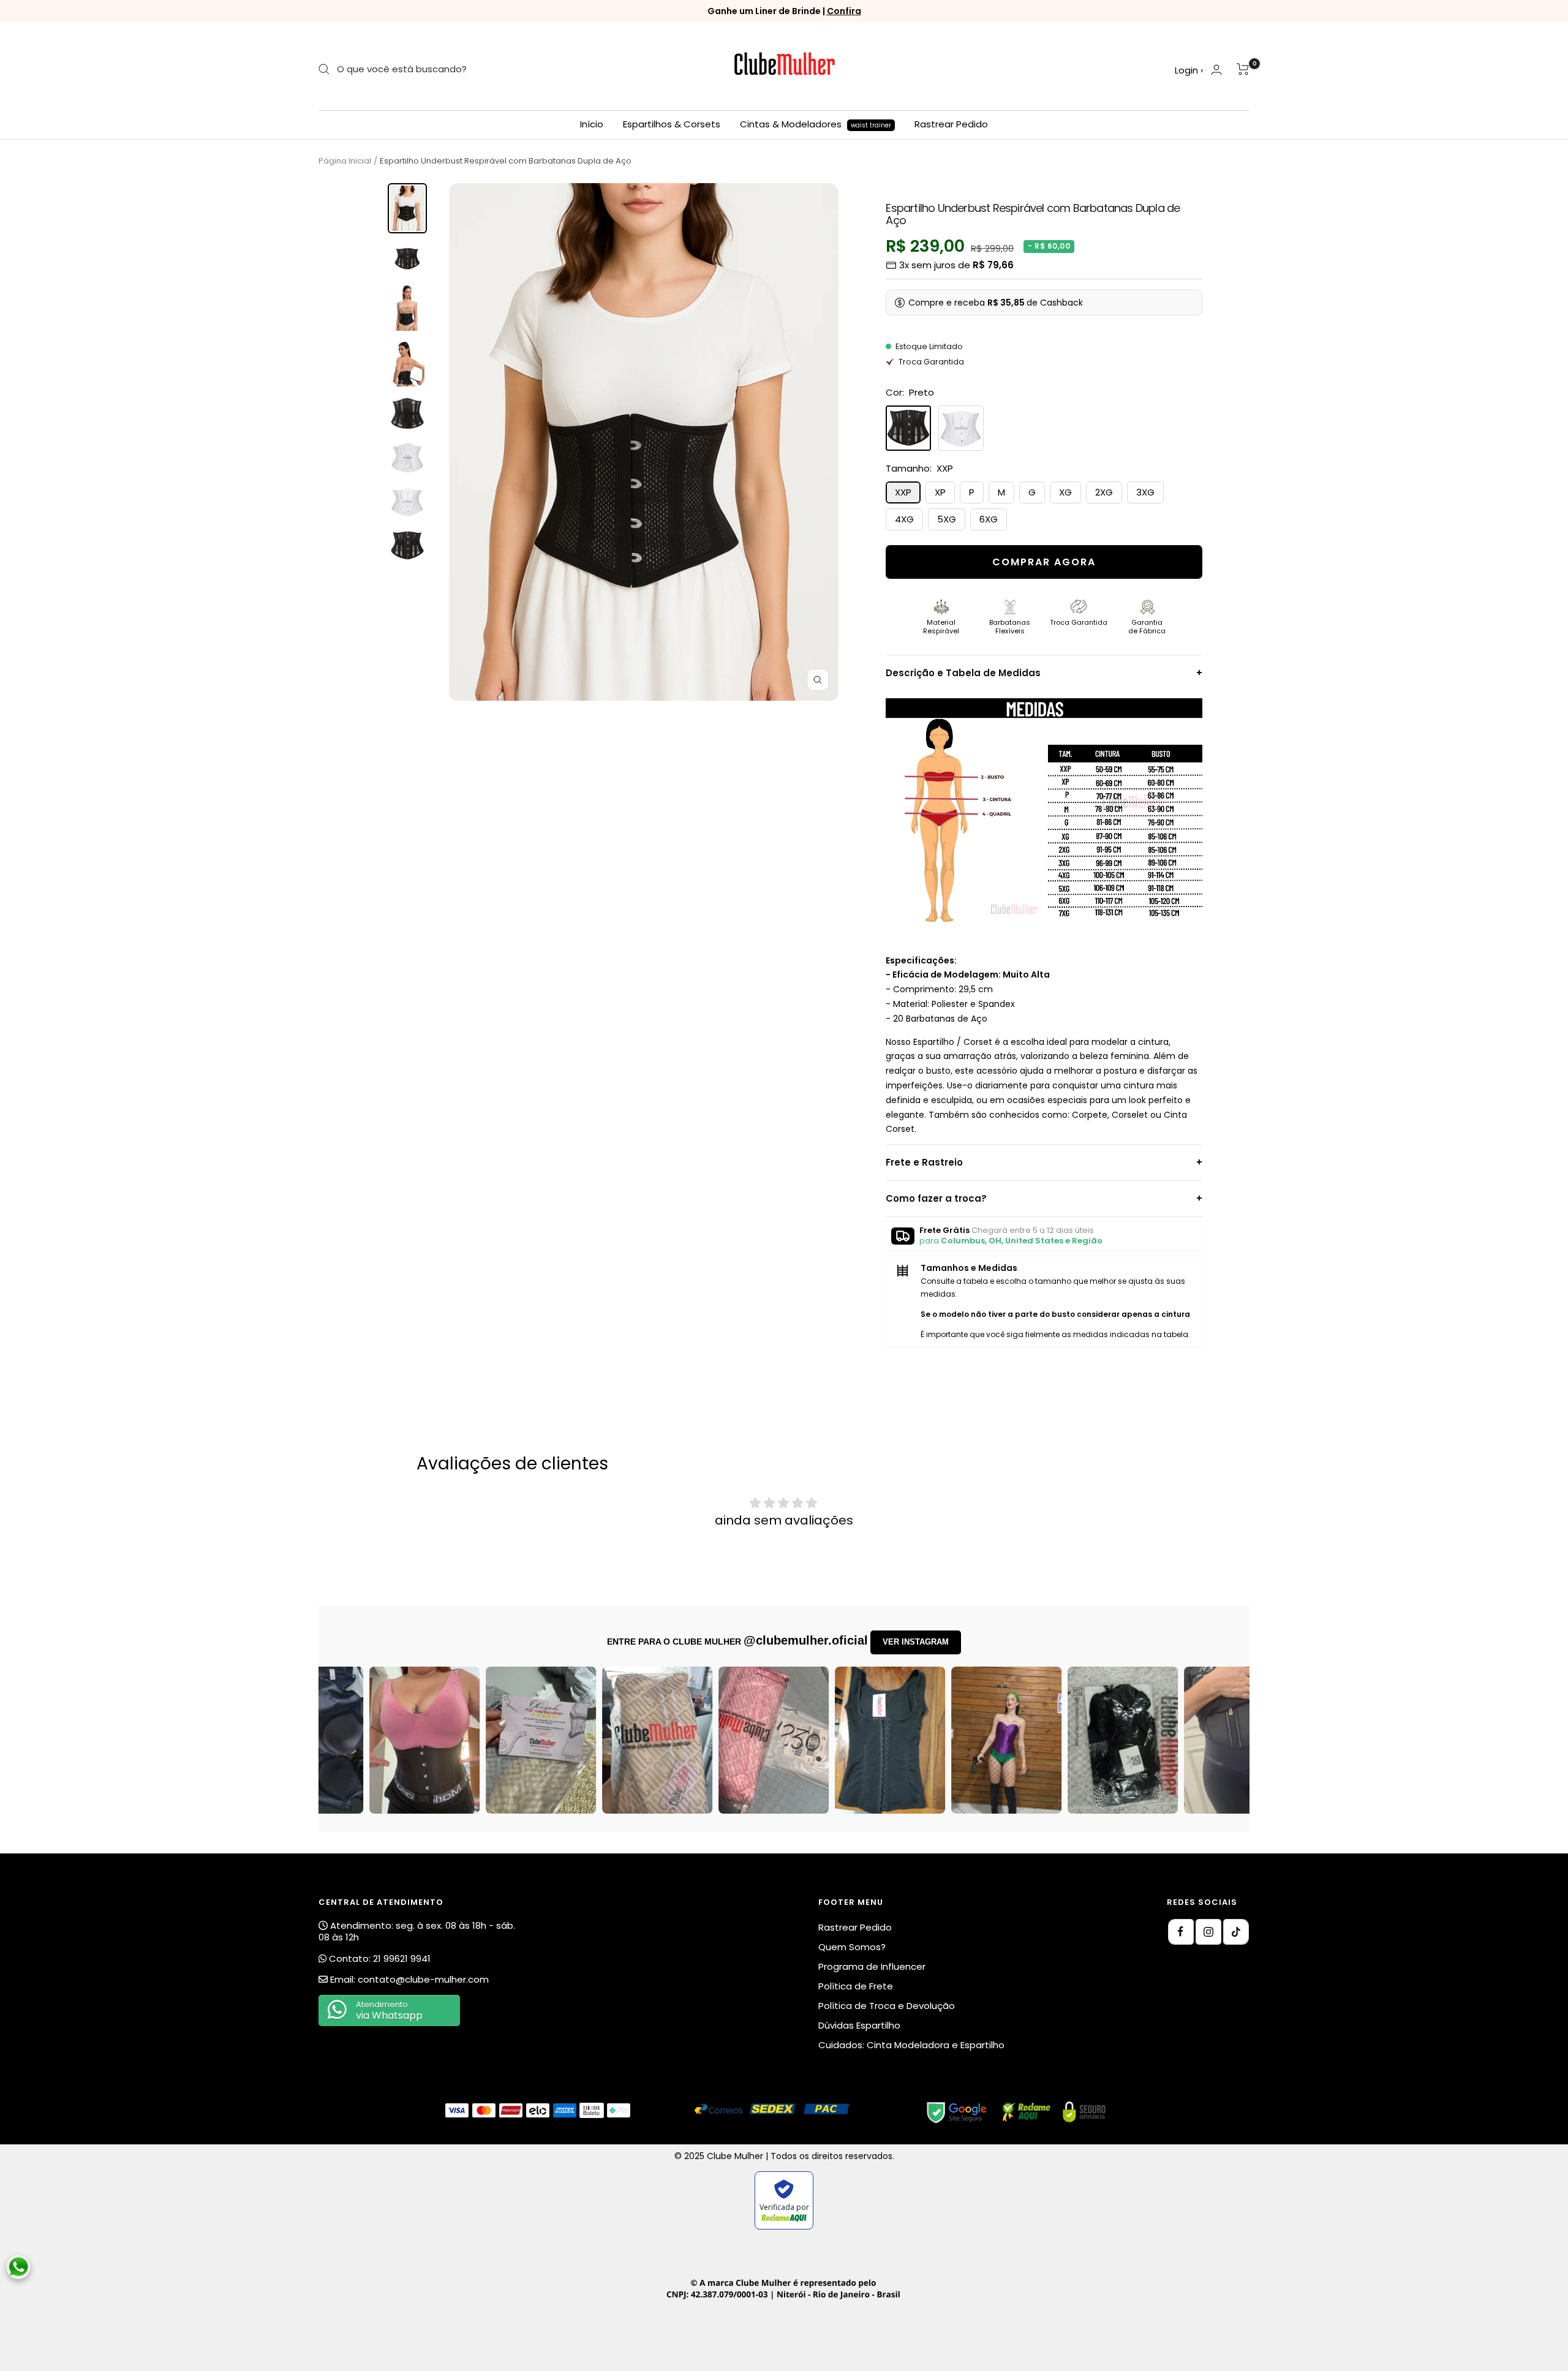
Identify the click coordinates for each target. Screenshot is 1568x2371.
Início (592, 124)
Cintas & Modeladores (816, 124)
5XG (947, 519)
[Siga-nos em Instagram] (1208, 1932)
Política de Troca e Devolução (887, 2006)
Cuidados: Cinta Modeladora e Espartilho (911, 2045)
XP (940, 492)
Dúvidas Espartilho (859, 2025)
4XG (904, 519)
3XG (1145, 492)
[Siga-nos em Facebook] (1181, 1932)
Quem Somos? (852, 1947)
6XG (989, 519)
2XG (1104, 492)
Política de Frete (856, 1986)
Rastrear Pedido (951, 124)
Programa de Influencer (872, 1966)
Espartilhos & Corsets (672, 124)
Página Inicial (345, 161)
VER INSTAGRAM (916, 1642)
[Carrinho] (1243, 69)
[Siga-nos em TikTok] (1236, 1932)
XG (1065, 492)
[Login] (1216, 70)
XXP (903, 492)
